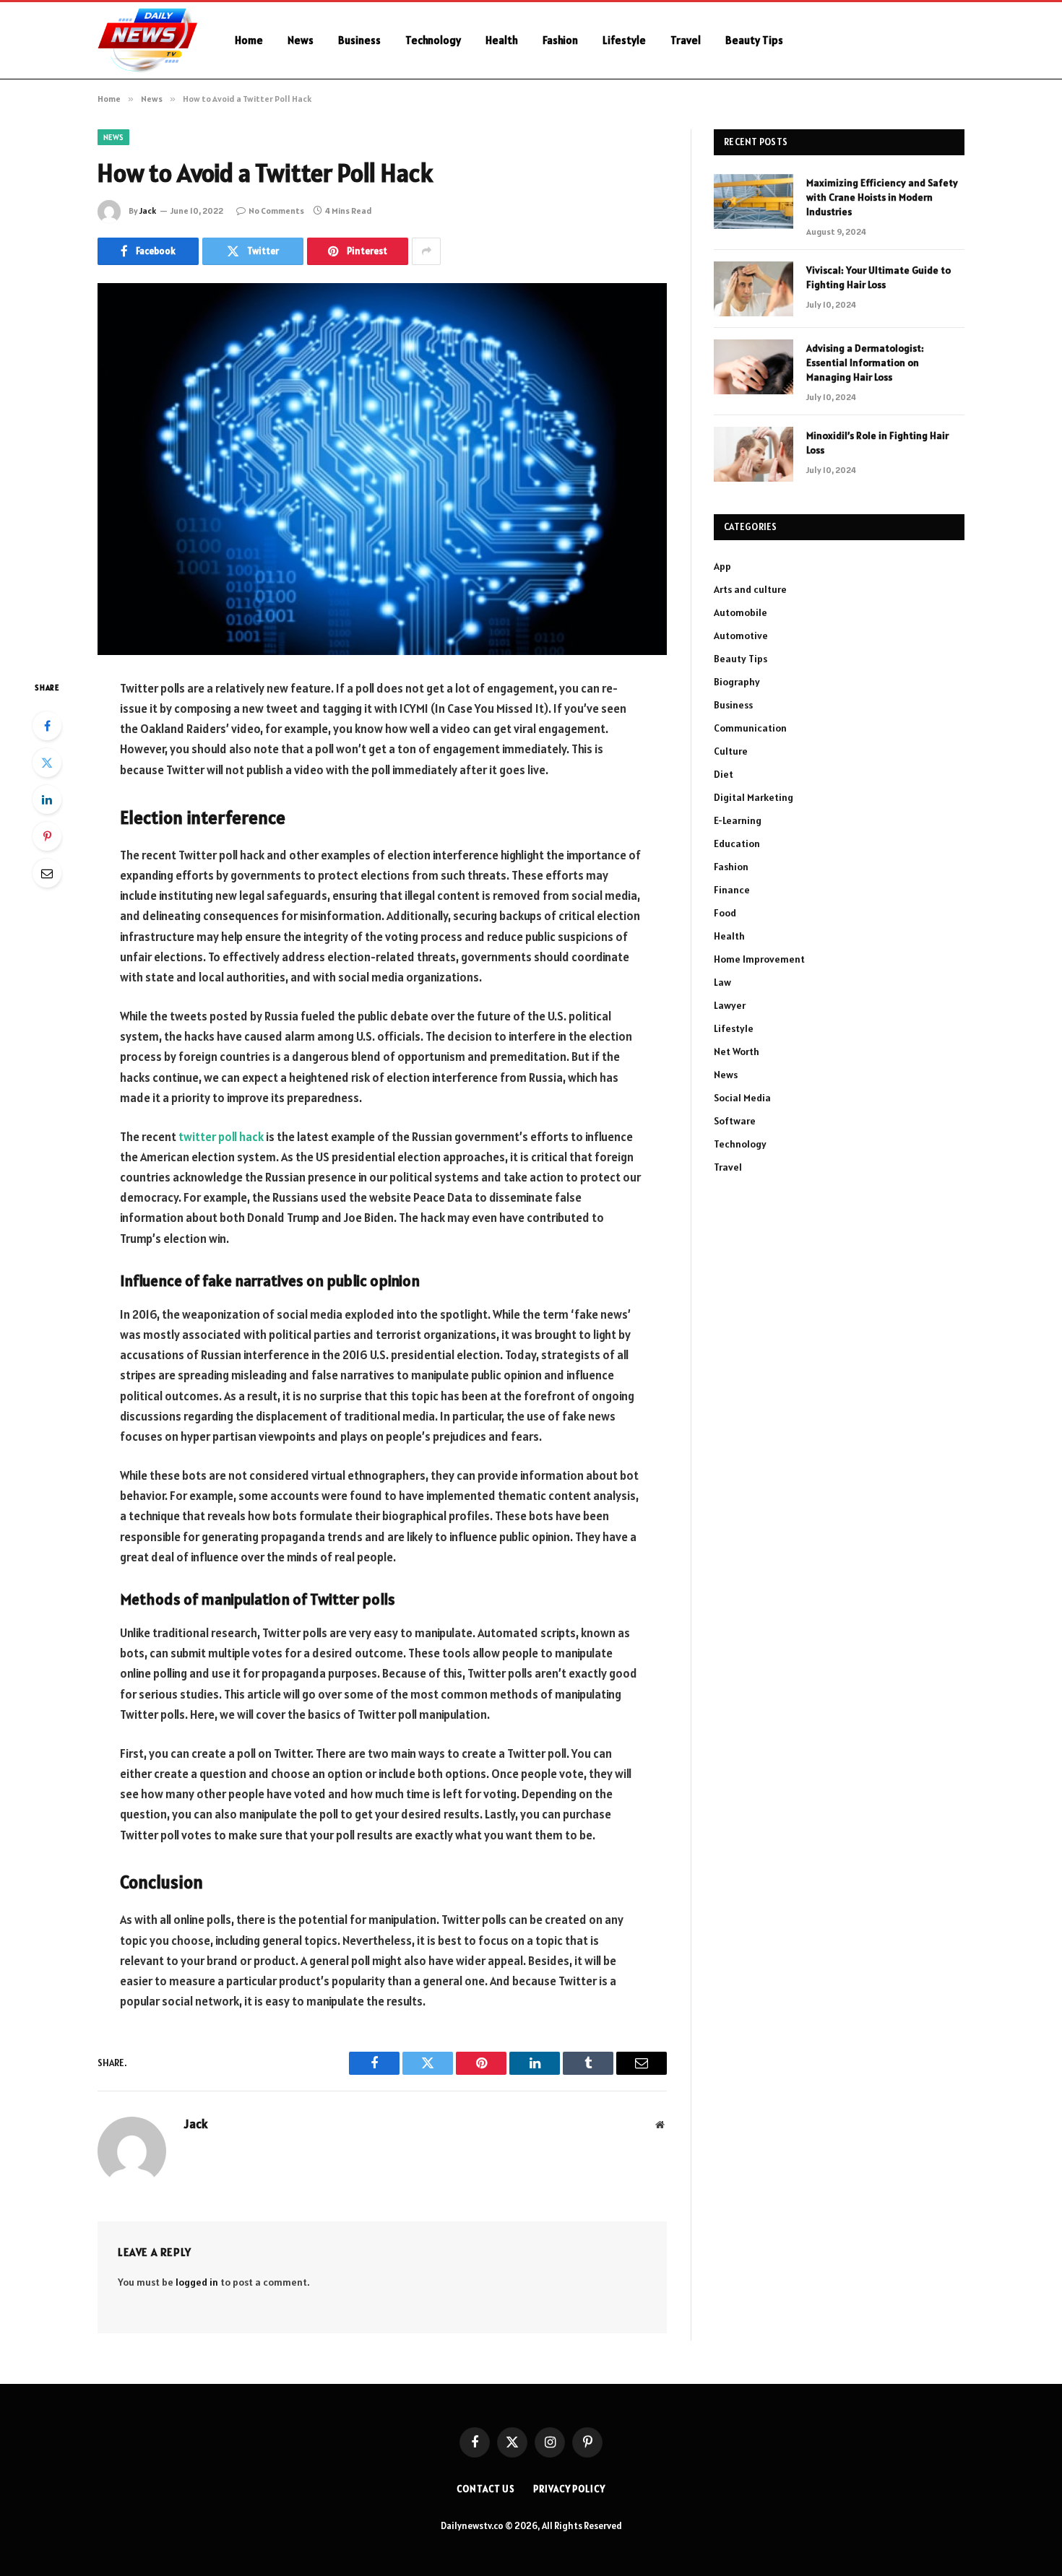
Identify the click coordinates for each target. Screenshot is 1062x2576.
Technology (433, 40)
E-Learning (738, 820)
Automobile (741, 612)
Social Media (742, 1098)
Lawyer (730, 1005)
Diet (724, 774)
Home (249, 40)
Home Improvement (759, 959)
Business (359, 40)
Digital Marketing (754, 797)
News (301, 40)
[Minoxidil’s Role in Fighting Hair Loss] (754, 454)
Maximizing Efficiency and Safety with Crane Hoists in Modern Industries (882, 197)
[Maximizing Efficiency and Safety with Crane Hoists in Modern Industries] (754, 201)
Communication (750, 728)
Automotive (741, 636)
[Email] (47, 873)
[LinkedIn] (47, 799)
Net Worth (737, 1051)
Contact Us (486, 2489)
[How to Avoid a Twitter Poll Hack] (382, 469)
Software (735, 1121)
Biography (737, 682)
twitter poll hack (221, 1137)
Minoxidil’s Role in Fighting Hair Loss (877, 443)
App (722, 566)
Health (502, 40)
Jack (148, 211)
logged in (197, 2282)
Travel (686, 40)
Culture (731, 751)
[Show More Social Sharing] (426, 251)
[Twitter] (47, 763)
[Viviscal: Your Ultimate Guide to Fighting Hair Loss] (754, 289)
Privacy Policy (569, 2489)
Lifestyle (624, 40)
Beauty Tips (754, 40)
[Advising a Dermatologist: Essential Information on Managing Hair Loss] (754, 367)
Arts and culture (750, 589)
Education (737, 844)
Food (725, 913)
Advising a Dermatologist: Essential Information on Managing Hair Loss (865, 363)
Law (722, 982)
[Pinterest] (47, 836)
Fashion (560, 40)
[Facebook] (47, 726)
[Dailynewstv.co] (147, 40)
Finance (732, 890)
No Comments (276, 211)
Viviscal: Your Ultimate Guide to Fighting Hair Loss (878, 277)
